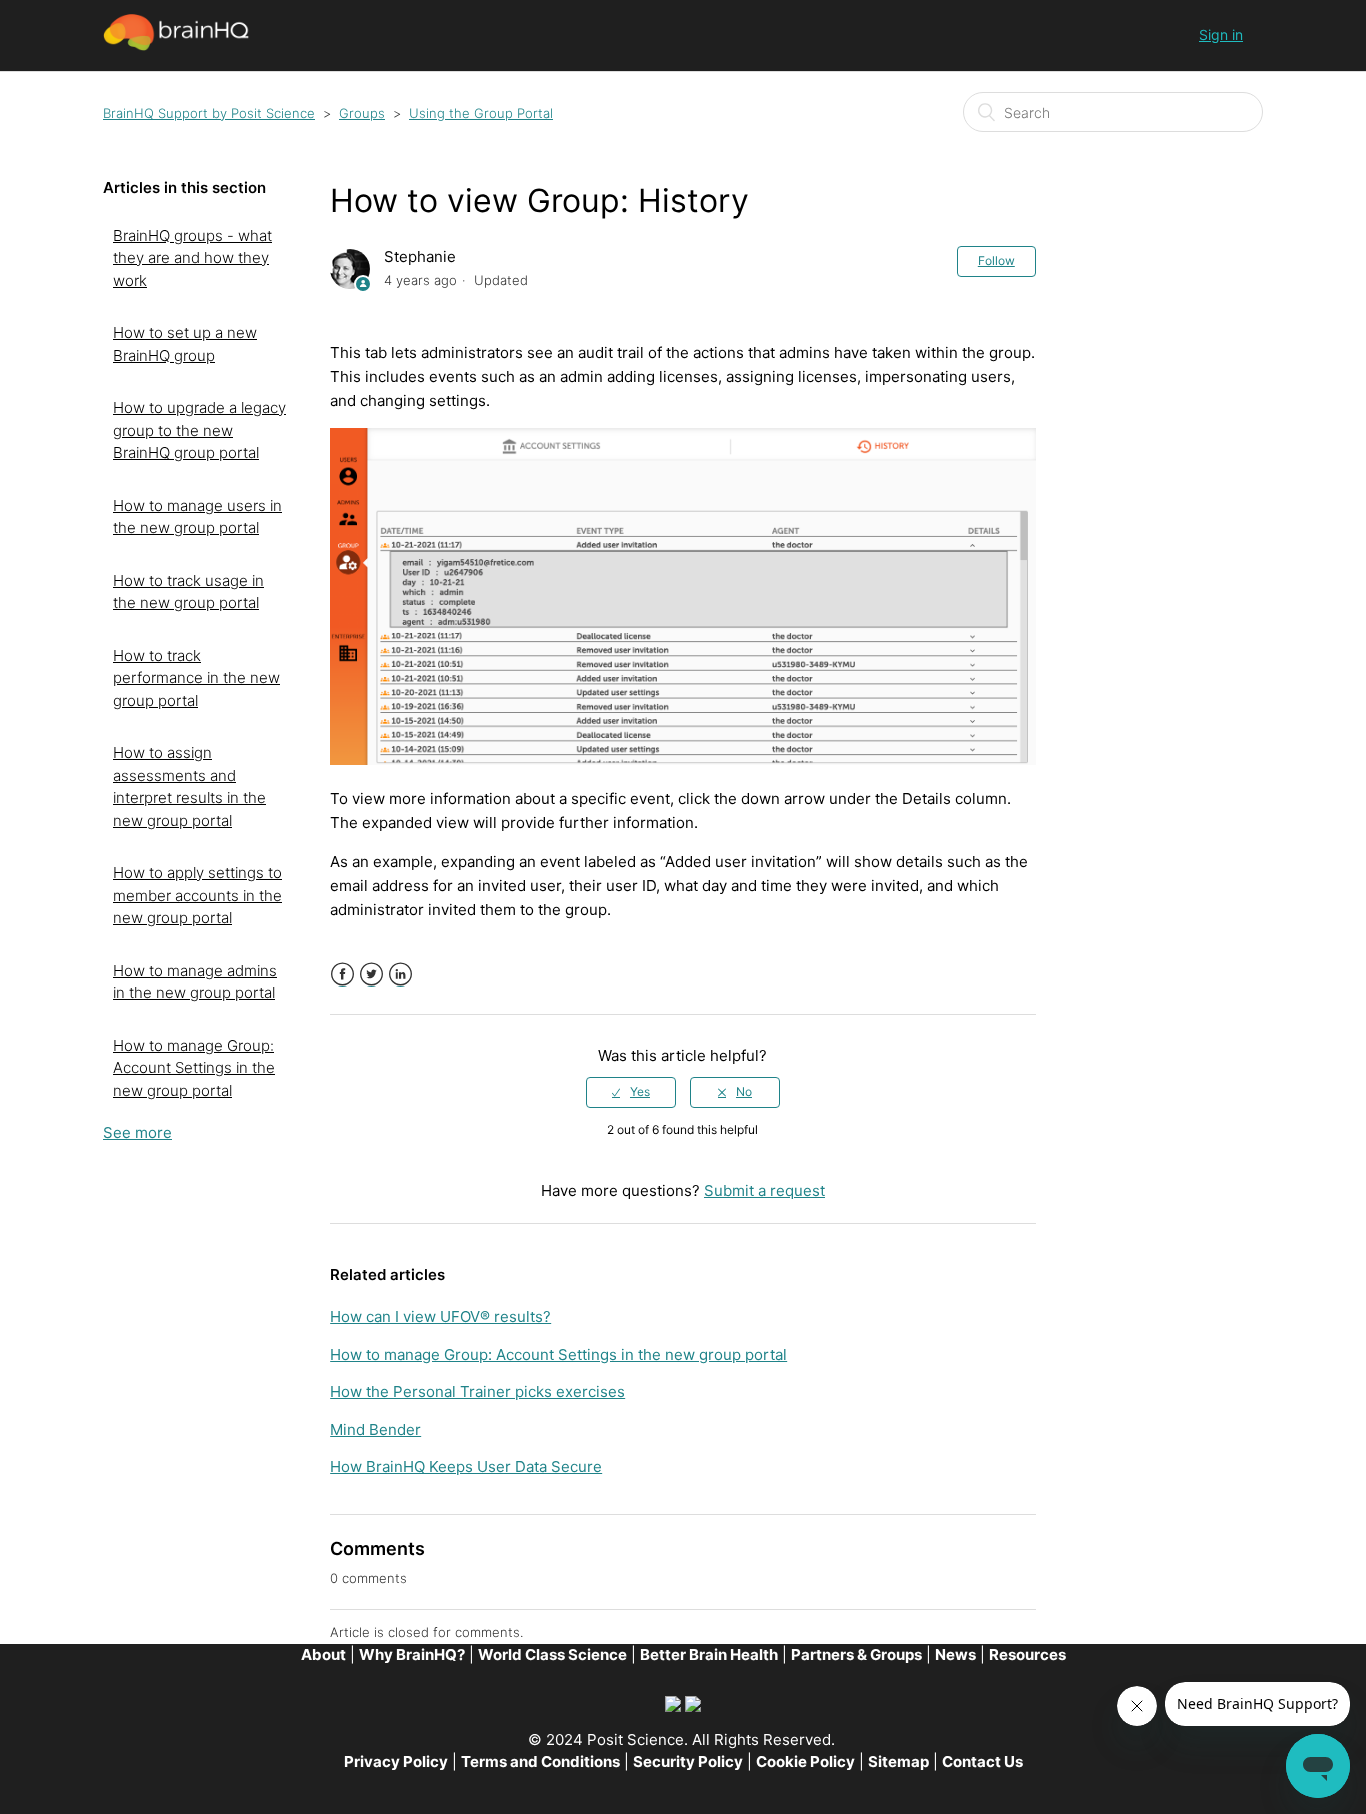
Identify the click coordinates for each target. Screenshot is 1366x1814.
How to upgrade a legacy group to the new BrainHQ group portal (199, 430)
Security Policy (688, 1761)
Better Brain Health (709, 1654)
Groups (362, 113)
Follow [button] (996, 260)
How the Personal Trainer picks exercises (477, 1391)
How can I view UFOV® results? (440, 1316)
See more (137, 1132)
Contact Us (982, 1761)
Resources (1027, 1654)
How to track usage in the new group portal (188, 592)
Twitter (371, 974)
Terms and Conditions (540, 1761)
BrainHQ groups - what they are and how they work (192, 258)
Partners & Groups (856, 1654)
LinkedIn (400, 974)
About (323, 1654)
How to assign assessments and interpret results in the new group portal (189, 786)
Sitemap (898, 1761)
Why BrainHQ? (412, 1654)
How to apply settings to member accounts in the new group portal (197, 895)
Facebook (342, 974)
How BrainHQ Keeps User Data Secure (466, 1466)
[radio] (631, 1092)
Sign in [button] (1221, 34)
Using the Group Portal (481, 113)
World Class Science (552, 1654)
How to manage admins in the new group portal (195, 982)
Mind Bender (375, 1429)
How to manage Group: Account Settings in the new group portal (194, 1068)
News (955, 1654)
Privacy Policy (396, 1761)
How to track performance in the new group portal (196, 678)
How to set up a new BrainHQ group (185, 344)
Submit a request (764, 1190)
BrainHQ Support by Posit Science (209, 113)
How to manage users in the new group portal (197, 517)
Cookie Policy (805, 1761)
